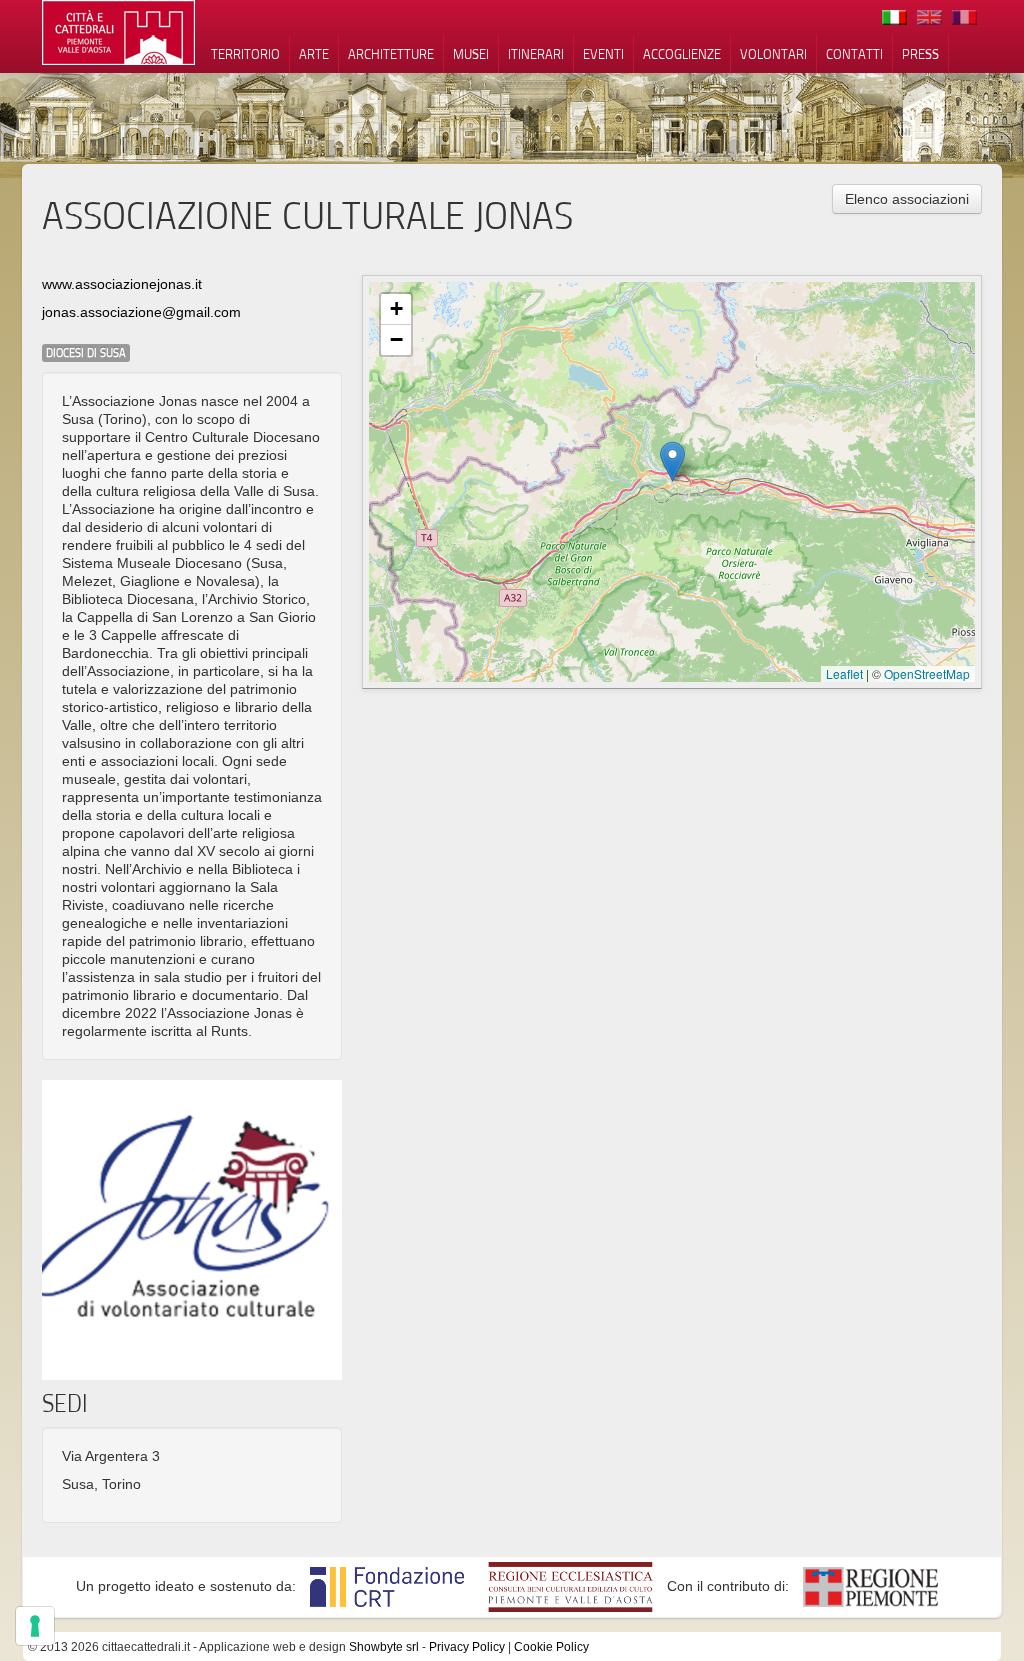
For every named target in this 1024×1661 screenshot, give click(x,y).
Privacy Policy (467, 1647)
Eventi (603, 54)
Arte (314, 54)
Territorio (245, 54)
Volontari (773, 54)
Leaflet (844, 673)
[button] (672, 461)
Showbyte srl (384, 1647)
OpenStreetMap (927, 673)
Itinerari (536, 54)
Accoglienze (682, 54)
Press (920, 54)
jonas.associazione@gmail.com (141, 312)
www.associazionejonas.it (122, 284)
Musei (471, 54)
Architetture (391, 54)
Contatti (854, 54)
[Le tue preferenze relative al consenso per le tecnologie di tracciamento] (35, 1626)
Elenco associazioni (907, 199)
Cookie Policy (551, 1647)
